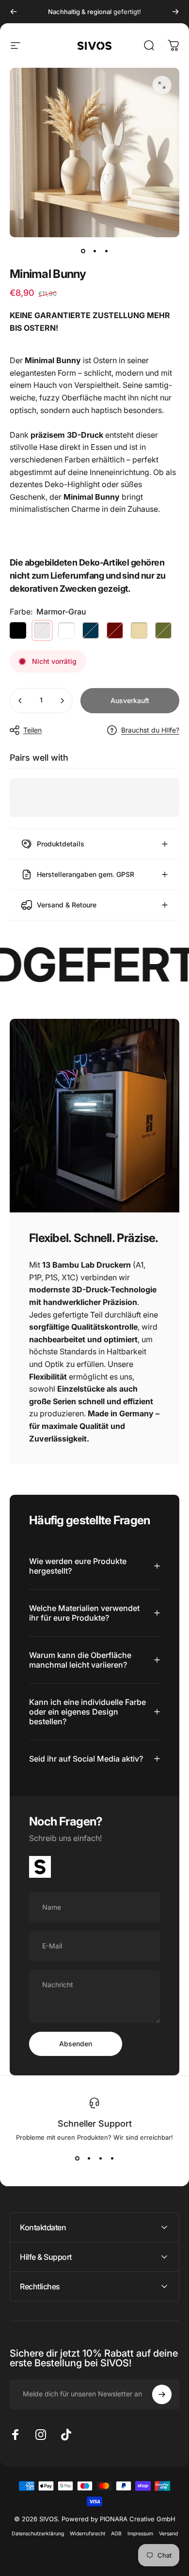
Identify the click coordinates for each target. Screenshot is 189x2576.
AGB (116, 2534)
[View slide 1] (77, 2159)
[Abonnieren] (162, 2394)
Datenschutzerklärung (38, 2534)
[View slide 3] (100, 2159)
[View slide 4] (112, 2159)
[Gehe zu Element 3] (106, 251)
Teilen (32, 730)
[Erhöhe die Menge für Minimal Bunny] (62, 701)
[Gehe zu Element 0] (83, 251)
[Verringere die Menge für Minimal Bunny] (20, 701)
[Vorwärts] (175, 12)
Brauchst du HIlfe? (150, 730)
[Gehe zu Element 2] (94, 251)
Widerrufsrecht (87, 2534)
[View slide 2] (89, 2159)
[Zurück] (14, 12)
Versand (168, 2534)
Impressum (140, 2534)
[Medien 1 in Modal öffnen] (162, 85)
